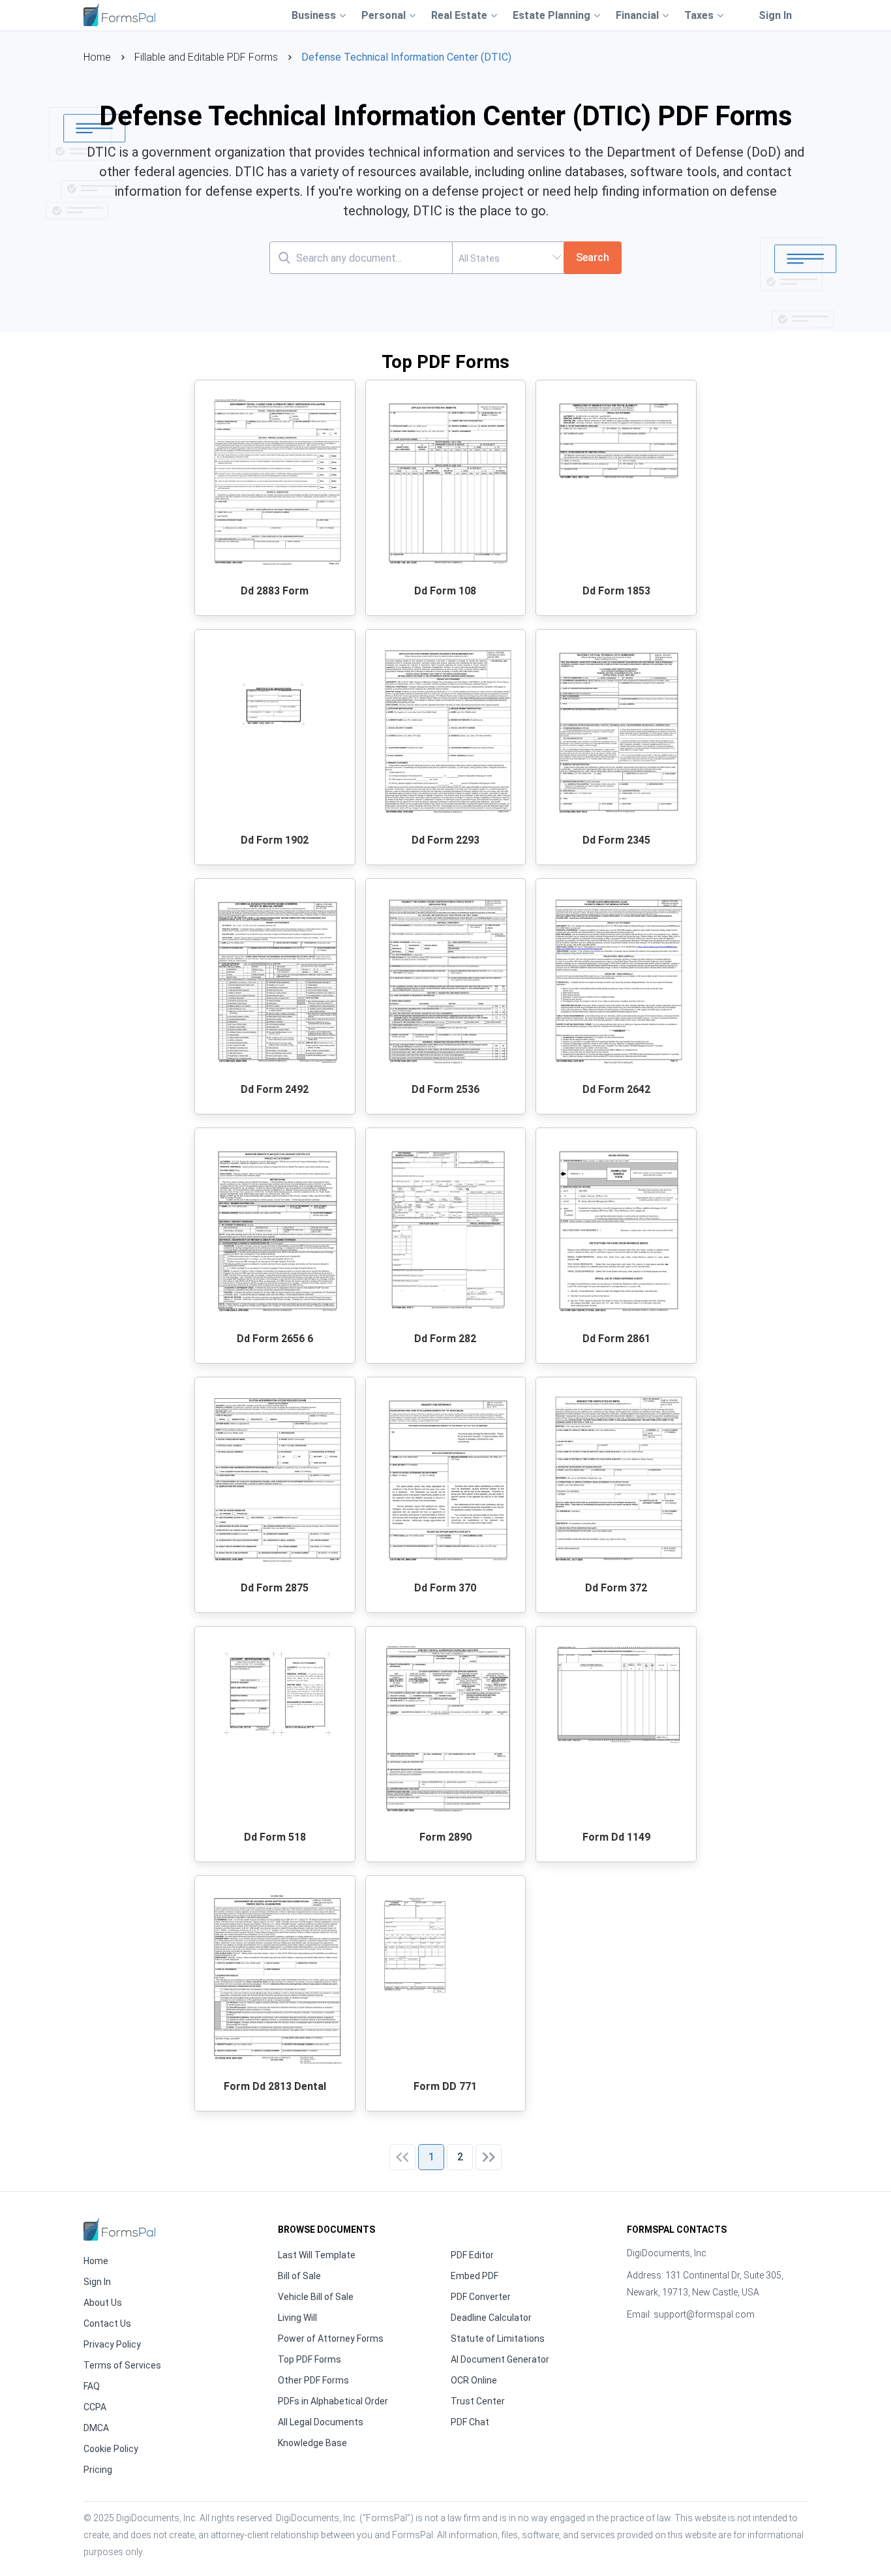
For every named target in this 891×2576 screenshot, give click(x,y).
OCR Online (474, 2380)
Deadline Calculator (491, 2318)
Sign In (775, 15)
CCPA (95, 2407)
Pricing (98, 2470)
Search (593, 257)
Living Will (297, 2318)
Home (97, 57)
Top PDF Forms (310, 2359)
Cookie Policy (111, 2449)
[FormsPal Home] (119, 2229)
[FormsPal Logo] (119, 13)
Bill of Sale (299, 2276)
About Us (103, 2303)
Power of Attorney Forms (331, 2338)
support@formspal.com (704, 2314)
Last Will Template (317, 2255)
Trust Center (478, 2401)
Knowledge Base (312, 2443)
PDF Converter (481, 2297)
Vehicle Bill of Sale (316, 2297)
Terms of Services (122, 2365)
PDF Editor (472, 2255)
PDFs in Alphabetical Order (333, 2401)
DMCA (96, 2428)
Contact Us (107, 2323)
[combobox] (508, 258)
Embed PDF (475, 2276)
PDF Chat (470, 2422)
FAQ (92, 2386)
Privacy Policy (112, 2344)
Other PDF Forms (313, 2380)
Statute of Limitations (498, 2338)
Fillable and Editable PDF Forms (206, 57)
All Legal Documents (321, 2422)
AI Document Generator (500, 2359)
